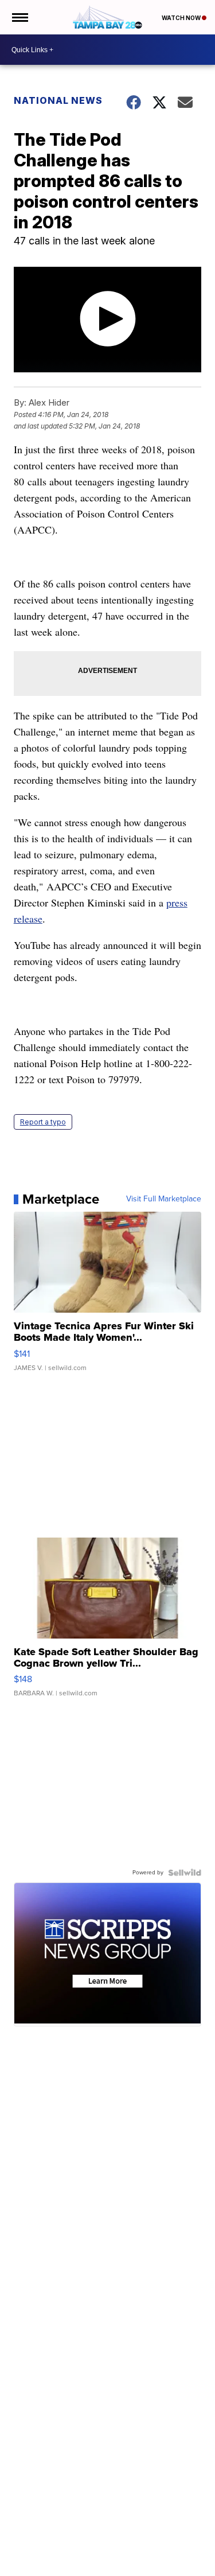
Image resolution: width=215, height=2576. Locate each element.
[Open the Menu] (19, 17)
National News (58, 100)
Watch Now (182, 18)
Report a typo (43, 1122)
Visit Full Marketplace (164, 1199)
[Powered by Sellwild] (185, 1873)
